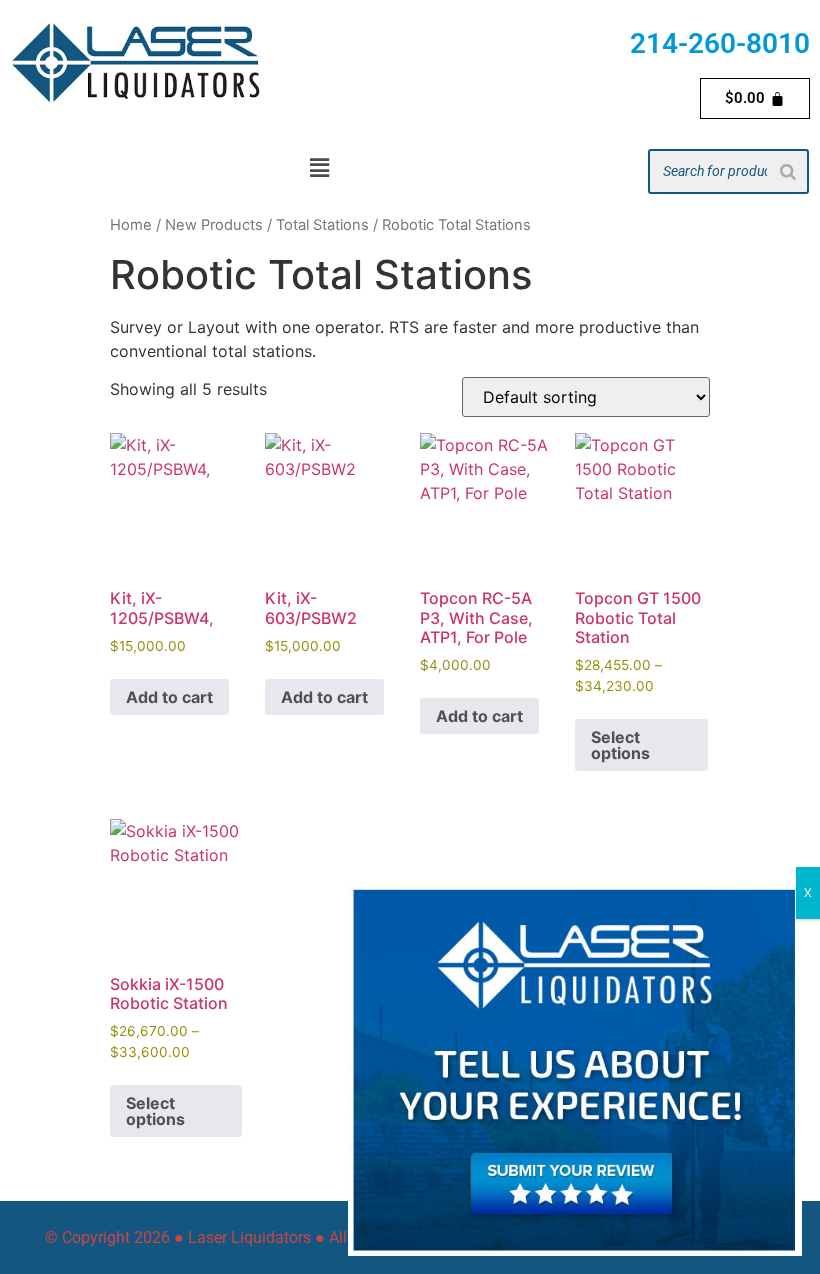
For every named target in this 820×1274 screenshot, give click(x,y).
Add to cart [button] (169, 697)
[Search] (788, 171)
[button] (319, 167)
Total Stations (322, 225)
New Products (214, 225)
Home (131, 225)
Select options (620, 745)
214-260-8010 (720, 43)
